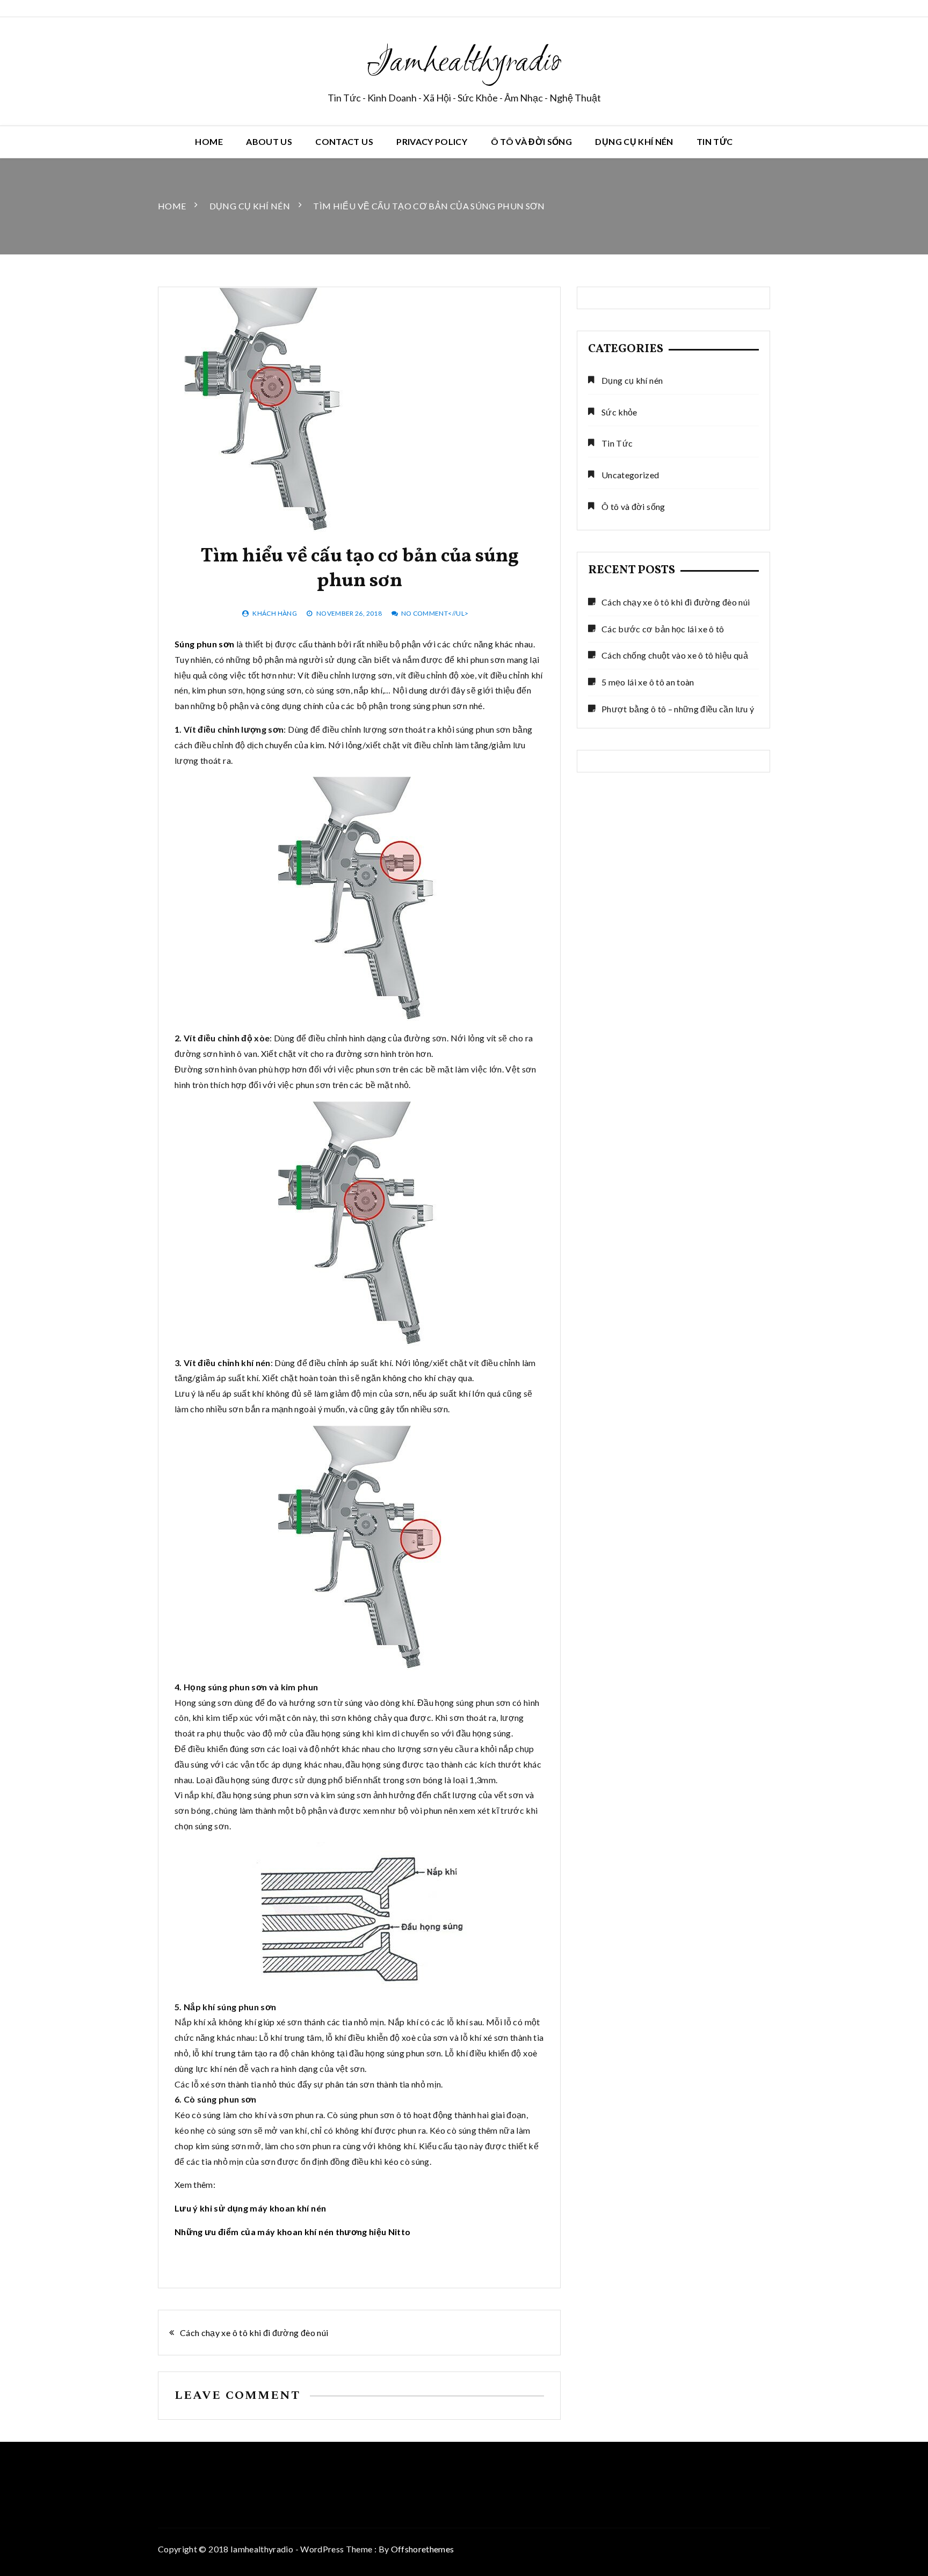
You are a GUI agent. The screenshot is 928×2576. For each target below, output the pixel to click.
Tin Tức (715, 141)
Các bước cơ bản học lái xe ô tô (663, 629)
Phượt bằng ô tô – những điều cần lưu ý (678, 709)
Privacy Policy (432, 141)
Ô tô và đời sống (532, 141)
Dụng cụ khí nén (634, 141)
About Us (269, 141)
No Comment (425, 613)
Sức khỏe (619, 412)
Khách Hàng (275, 613)
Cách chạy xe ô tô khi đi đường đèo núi (254, 2333)
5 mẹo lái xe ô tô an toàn (648, 682)
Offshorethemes (423, 2549)
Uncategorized (630, 475)
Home (209, 141)
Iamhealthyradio (464, 63)
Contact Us (344, 141)
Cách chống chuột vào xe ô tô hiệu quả (675, 655)
